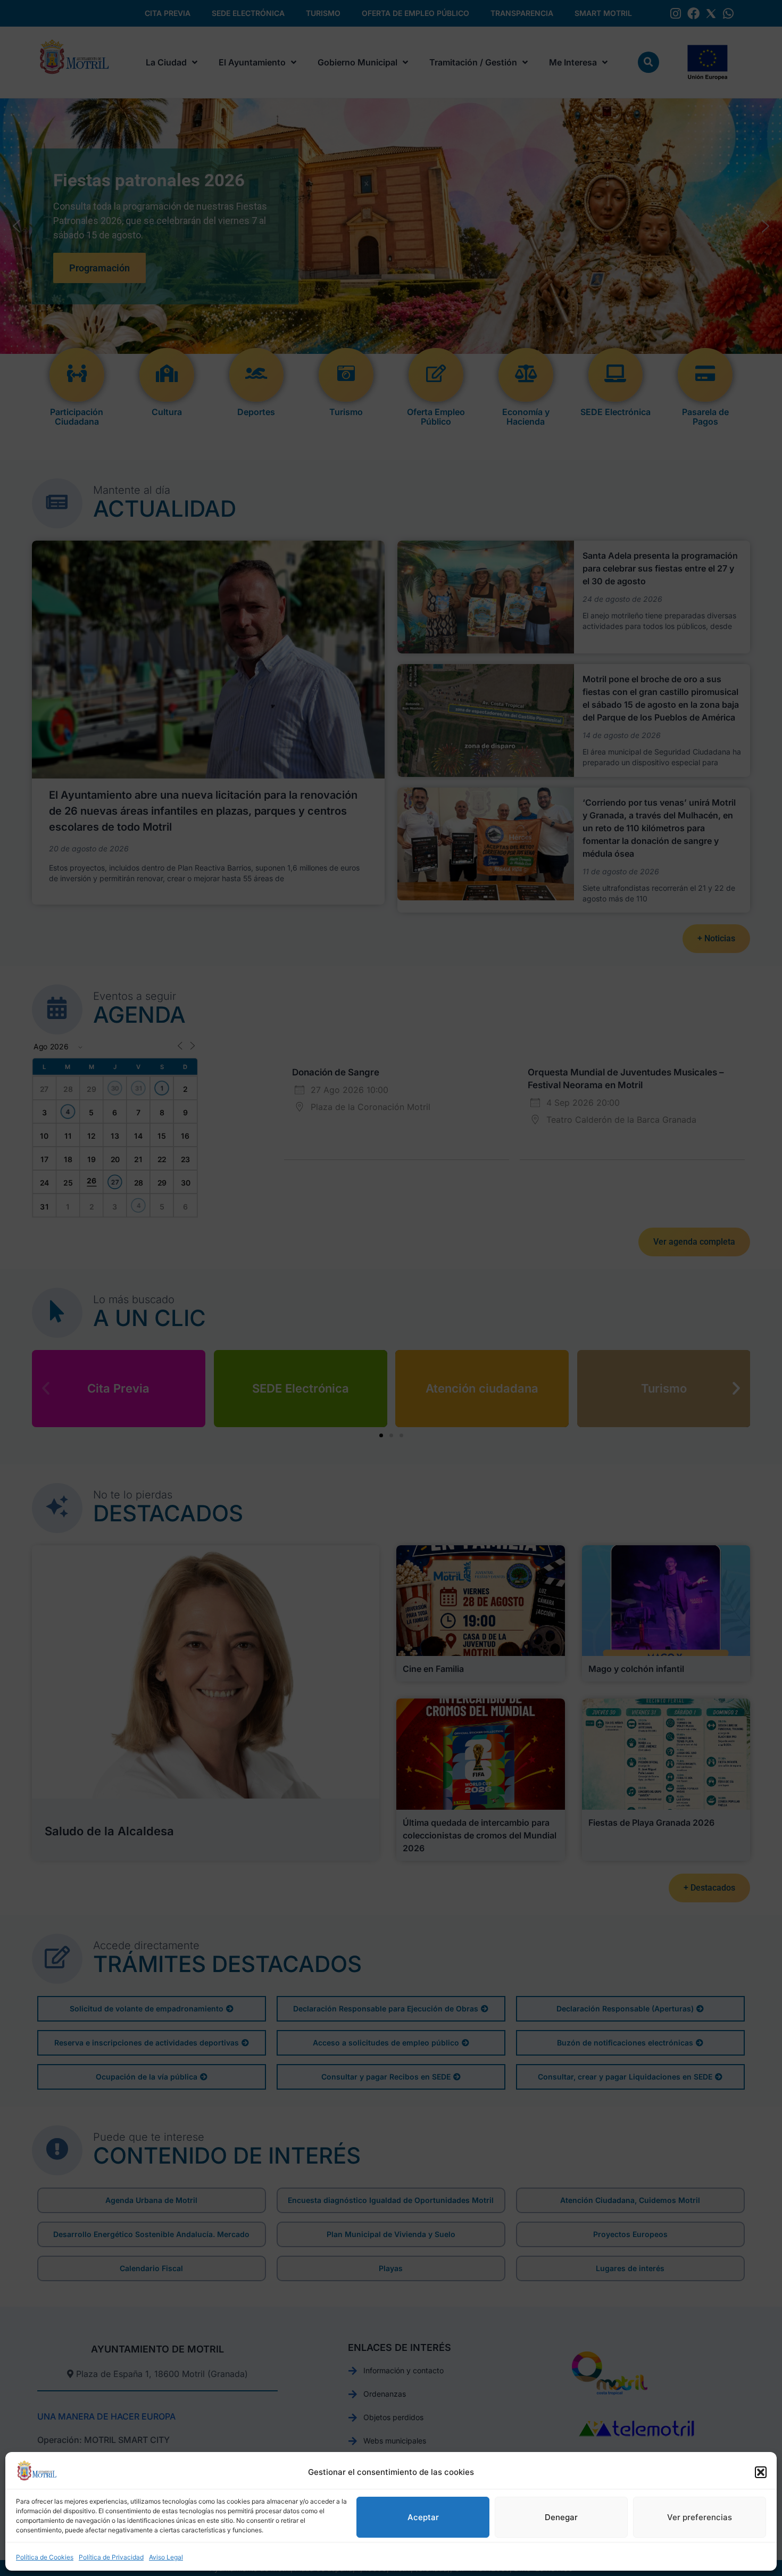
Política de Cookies (45, 2557)
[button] (761, 2472)
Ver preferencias (700, 2517)
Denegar (561, 2517)
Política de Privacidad (111, 2557)
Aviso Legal (166, 2557)
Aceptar (423, 2517)
